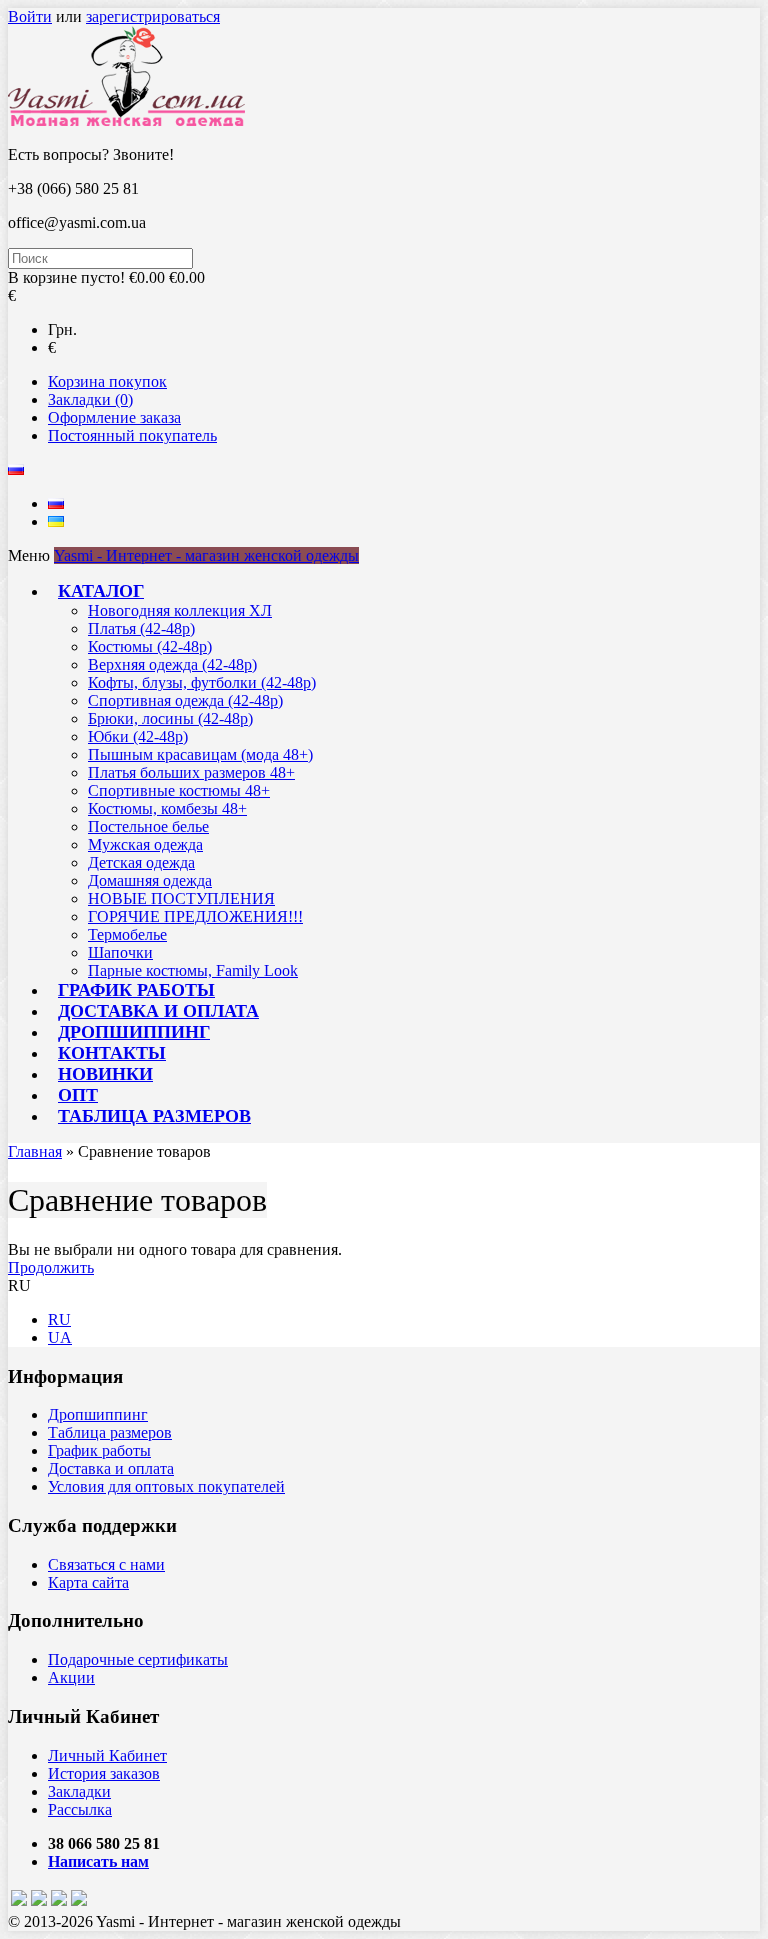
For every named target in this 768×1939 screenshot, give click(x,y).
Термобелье (127, 934)
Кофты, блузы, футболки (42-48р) (202, 682)
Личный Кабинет (107, 1755)
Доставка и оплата (158, 1011)
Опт (78, 1095)
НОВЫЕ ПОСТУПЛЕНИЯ (181, 898)
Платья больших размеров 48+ (191, 772)
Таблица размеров (154, 1116)
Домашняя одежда (150, 880)
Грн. (62, 329)
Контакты (112, 1053)
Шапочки (120, 952)
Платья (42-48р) (141, 628)
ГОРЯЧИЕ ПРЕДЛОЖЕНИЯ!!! (195, 916)
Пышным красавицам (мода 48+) (200, 754)
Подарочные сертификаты (138, 1659)
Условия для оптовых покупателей (166, 1486)
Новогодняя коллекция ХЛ (180, 610)
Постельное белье (148, 826)
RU (59, 1319)
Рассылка (80, 1809)
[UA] (56, 521)
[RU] (56, 503)
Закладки (79, 1791)
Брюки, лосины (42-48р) (170, 718)
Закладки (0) (90, 399)
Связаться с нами (106, 1564)
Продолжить (51, 1267)
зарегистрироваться (153, 16)
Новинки (105, 1074)
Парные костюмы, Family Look (193, 970)
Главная (35, 1151)
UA (60, 1337)
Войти (30, 16)
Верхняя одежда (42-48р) (172, 664)
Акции (71, 1677)
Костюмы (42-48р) (150, 646)
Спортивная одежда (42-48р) (185, 700)
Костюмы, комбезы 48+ (167, 808)
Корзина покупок (107, 381)
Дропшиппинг (134, 1032)
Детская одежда (141, 862)
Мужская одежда (145, 844)
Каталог (101, 591)
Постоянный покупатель (132, 435)
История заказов (104, 1773)
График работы (136, 990)
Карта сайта (88, 1582)
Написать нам (98, 1861)
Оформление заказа (114, 417)
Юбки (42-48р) (138, 736)
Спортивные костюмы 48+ (179, 790)
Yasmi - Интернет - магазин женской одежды (206, 555)
